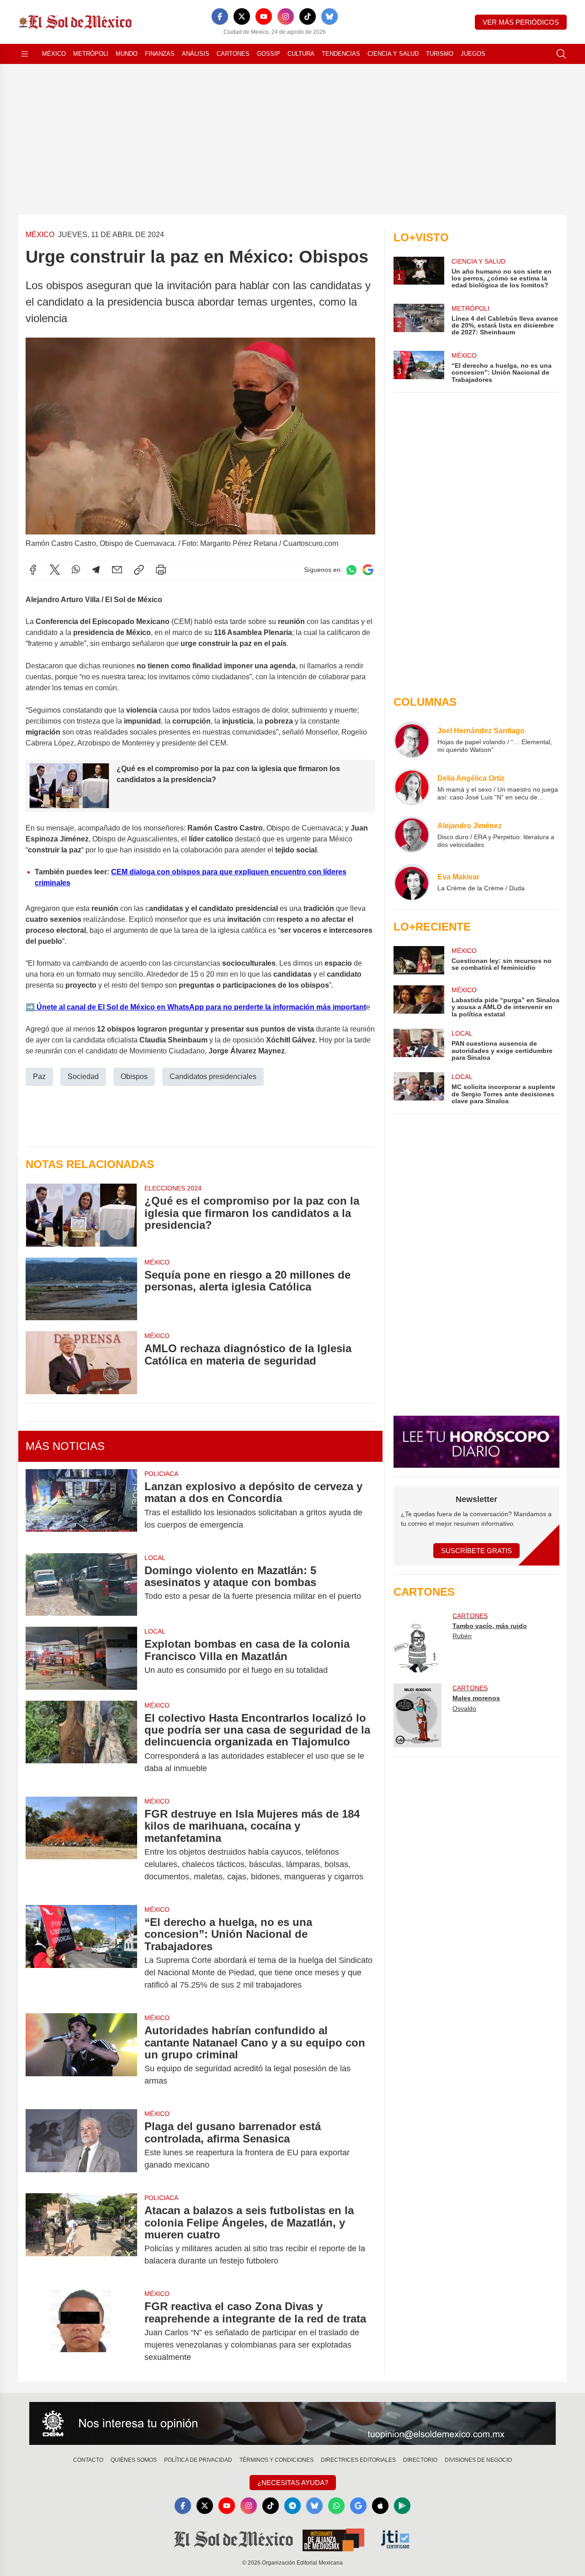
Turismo (440, 54)
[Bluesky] (330, 16)
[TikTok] (308, 16)
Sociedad (83, 1076)
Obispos (134, 1076)
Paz (39, 1076)
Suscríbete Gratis (476, 1551)
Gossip (269, 54)
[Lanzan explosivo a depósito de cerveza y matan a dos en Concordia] (81, 1506)
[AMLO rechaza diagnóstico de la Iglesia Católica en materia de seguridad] (81, 1362)
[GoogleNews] (358, 2506)
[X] (242, 16)
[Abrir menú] (25, 54)
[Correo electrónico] (117, 570)
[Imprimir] (161, 570)
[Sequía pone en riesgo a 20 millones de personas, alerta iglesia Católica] (81, 1289)
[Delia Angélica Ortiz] (412, 787)
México (54, 54)
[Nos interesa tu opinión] (292, 2423)
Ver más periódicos (521, 22)
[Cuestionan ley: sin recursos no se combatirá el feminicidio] (419, 960)
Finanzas (160, 54)
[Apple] (380, 2506)
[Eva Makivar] (412, 882)
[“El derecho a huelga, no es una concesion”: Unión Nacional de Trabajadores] (81, 1954)
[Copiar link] (139, 570)
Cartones (233, 54)
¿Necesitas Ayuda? (293, 2483)
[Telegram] (96, 570)
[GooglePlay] (402, 2506)
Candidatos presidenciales (213, 1076)
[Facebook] (220, 16)
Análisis (196, 54)
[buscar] (561, 54)
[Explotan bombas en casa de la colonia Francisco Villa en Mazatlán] (81, 1658)
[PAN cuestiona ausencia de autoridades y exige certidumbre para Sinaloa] (419, 1045)
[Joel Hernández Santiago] (412, 740)
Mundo (127, 54)
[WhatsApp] (76, 570)
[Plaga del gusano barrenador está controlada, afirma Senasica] (81, 2146)
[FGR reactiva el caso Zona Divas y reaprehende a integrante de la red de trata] (81, 2332)
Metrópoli (91, 54)
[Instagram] (286, 16)
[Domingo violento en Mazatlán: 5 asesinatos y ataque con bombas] (81, 1584)
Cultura (301, 54)
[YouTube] (264, 16)
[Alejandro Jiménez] (412, 835)
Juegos (473, 54)
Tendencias (341, 54)
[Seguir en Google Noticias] (368, 570)
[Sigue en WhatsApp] (351, 570)
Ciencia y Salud (393, 54)
